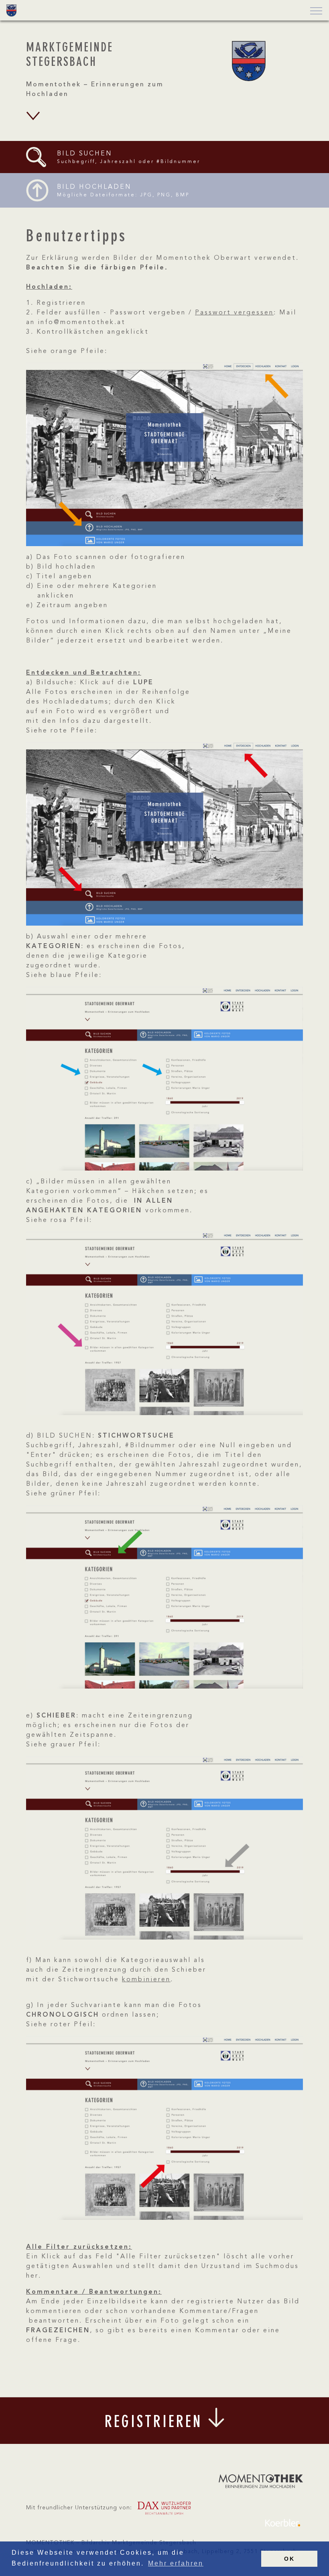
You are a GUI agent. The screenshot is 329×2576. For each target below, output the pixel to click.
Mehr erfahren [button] (176, 2563)
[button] (314, 11)
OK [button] (289, 2559)
